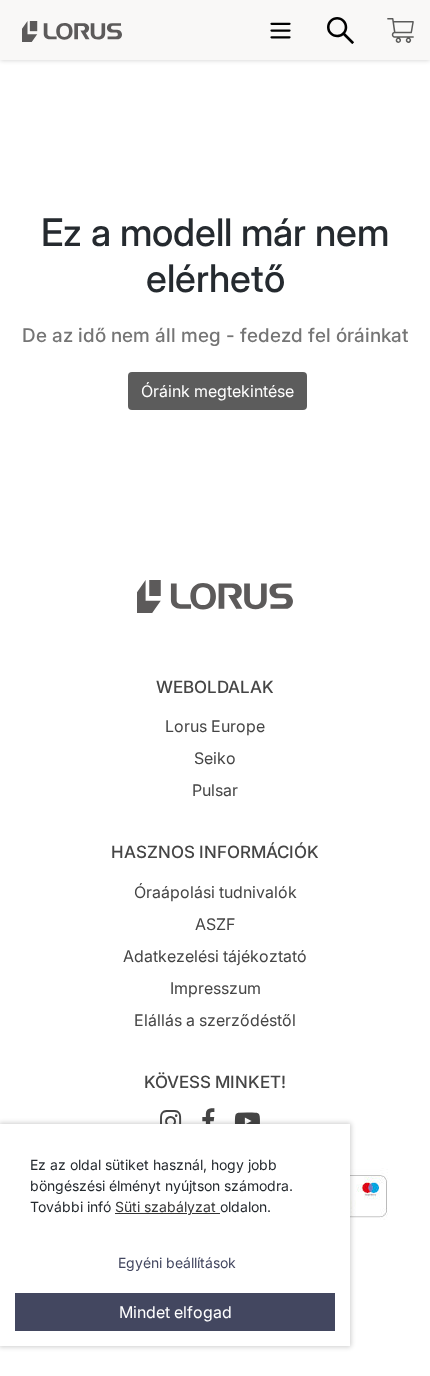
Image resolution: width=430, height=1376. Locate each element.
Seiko (215, 758)
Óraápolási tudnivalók (215, 892)
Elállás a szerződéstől (215, 1020)
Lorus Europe (215, 726)
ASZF (215, 924)
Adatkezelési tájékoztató (215, 956)
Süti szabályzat (167, 1206)
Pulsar (215, 790)
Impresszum (215, 988)
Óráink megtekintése (217, 391)
